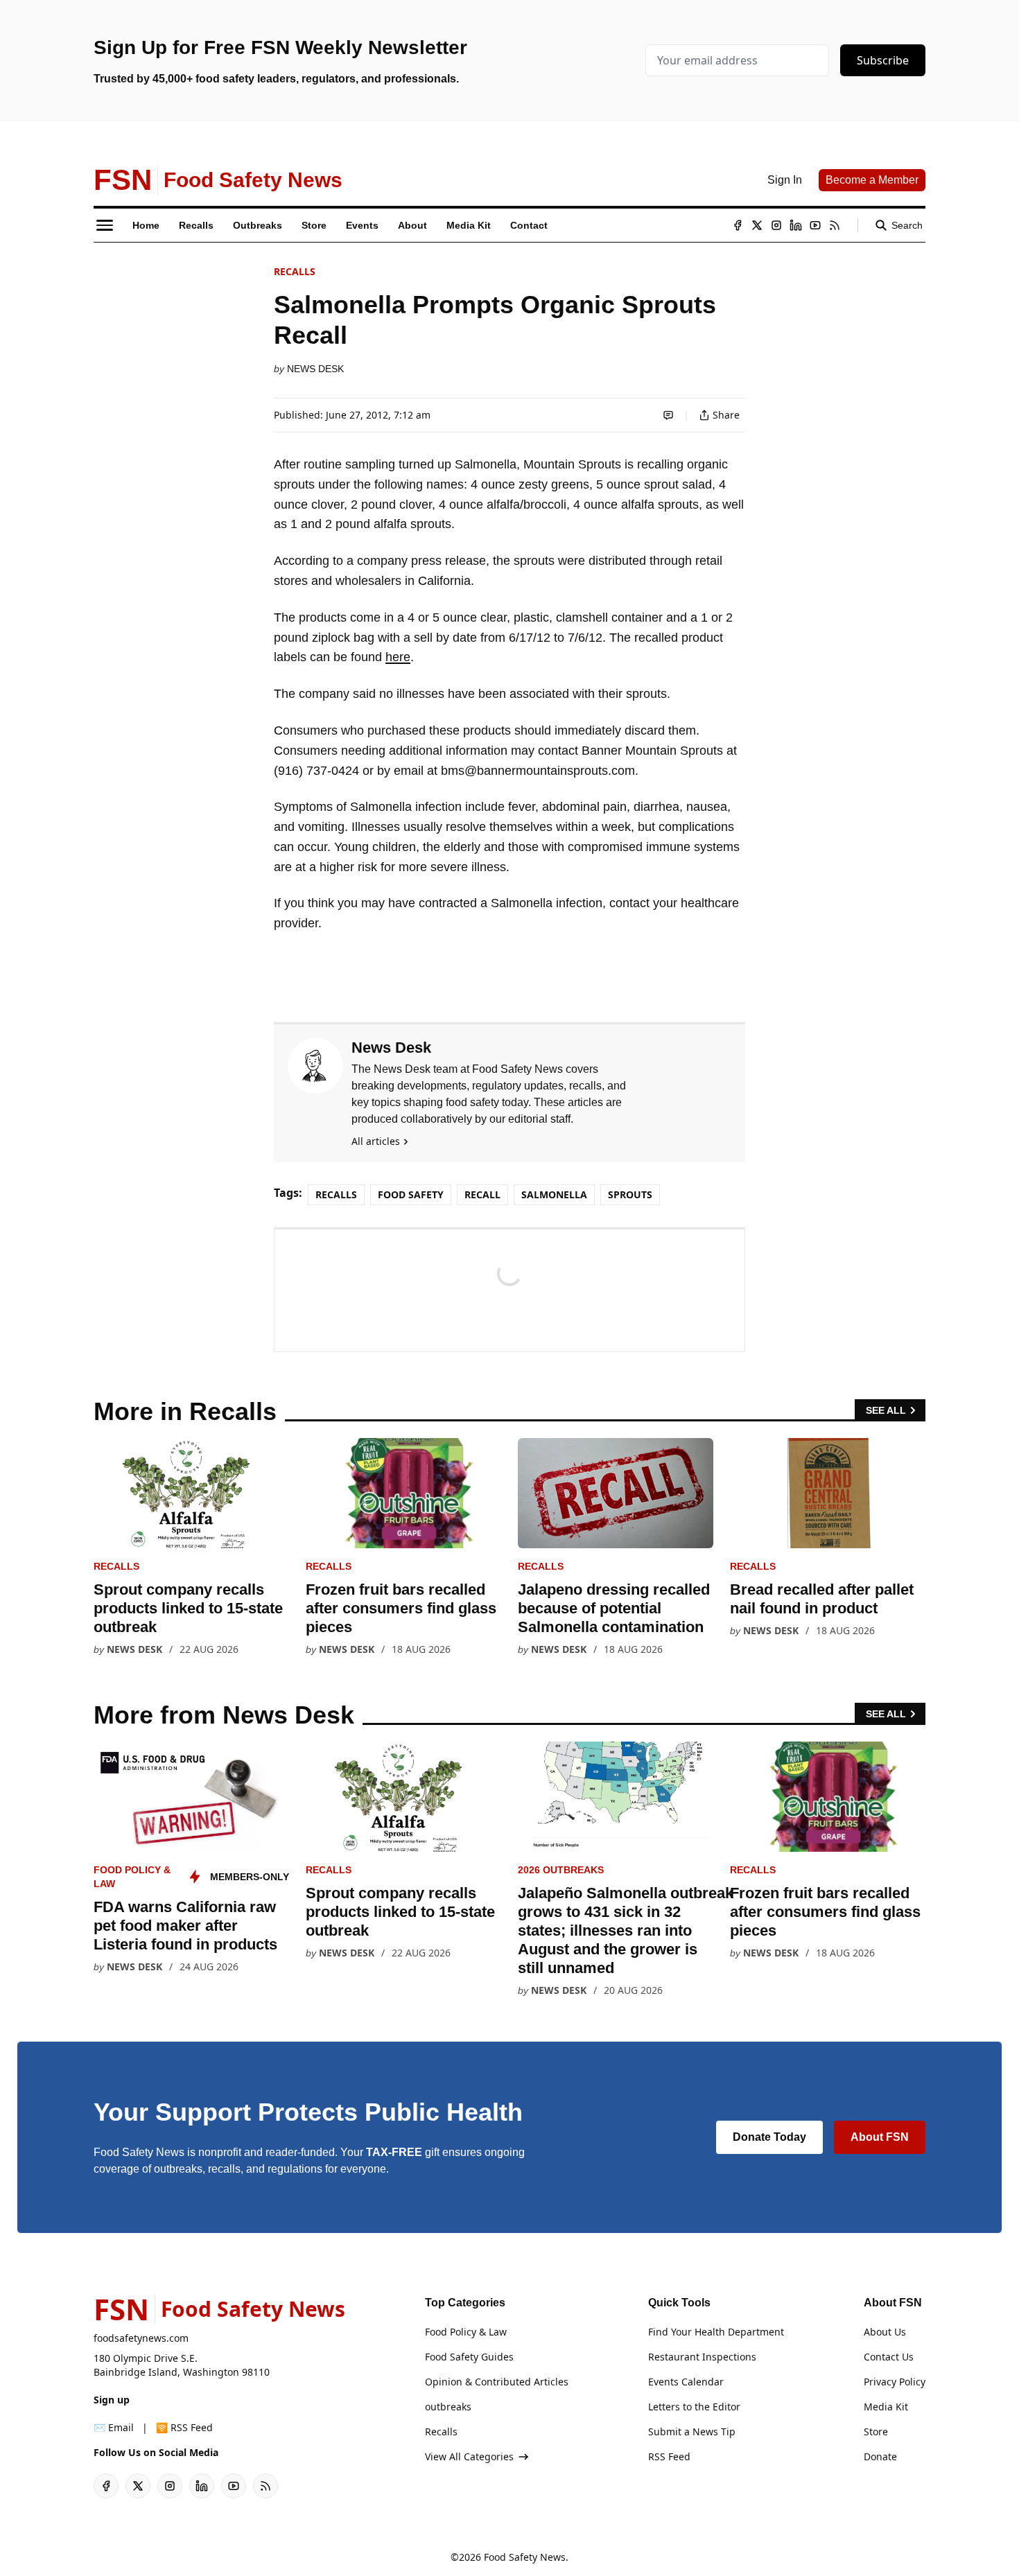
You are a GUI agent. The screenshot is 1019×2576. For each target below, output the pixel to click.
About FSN (880, 2137)
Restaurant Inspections (702, 2357)
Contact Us (889, 2357)
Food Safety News (525, 2557)
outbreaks (448, 2407)
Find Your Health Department (716, 2332)
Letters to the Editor (694, 2407)
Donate (880, 2456)
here (398, 657)
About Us (885, 2332)
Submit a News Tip (692, 2432)
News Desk (315, 369)
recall (482, 1194)
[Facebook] (738, 225)
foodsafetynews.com (141, 2338)
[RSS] (835, 225)
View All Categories (469, 2456)
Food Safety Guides (469, 2357)
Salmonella (554, 1194)
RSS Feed (669, 2456)
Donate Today (769, 2137)
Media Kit (886, 2407)
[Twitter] (757, 225)
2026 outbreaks (561, 1870)
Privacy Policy (895, 2382)
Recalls (295, 271)
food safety (411, 1194)
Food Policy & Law (466, 2332)
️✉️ (114, 2427)
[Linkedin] (796, 225)
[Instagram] (776, 225)
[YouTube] (815, 225)
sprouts (630, 1194)
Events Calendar (686, 2382)
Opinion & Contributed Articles (497, 2382)
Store (876, 2432)
